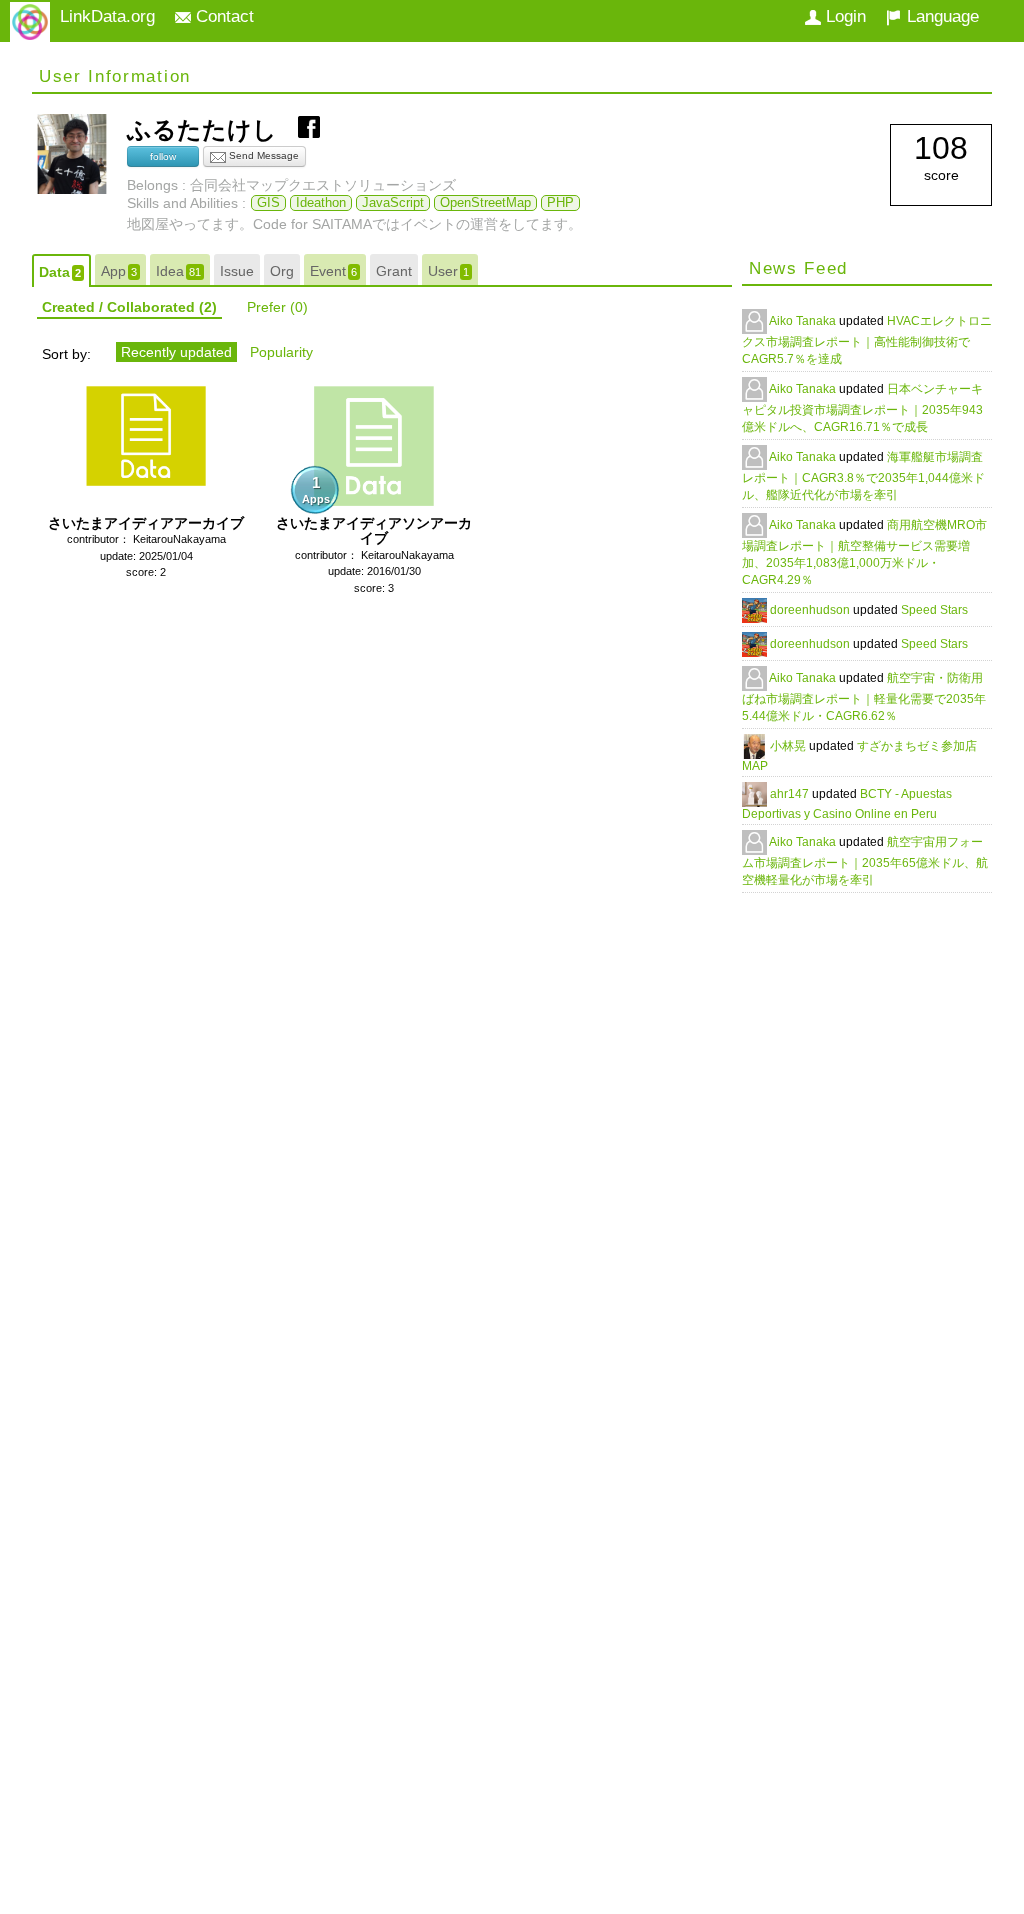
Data (60, 272)
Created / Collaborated (129, 307)
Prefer (277, 307)
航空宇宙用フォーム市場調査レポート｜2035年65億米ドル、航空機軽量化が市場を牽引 (865, 861)
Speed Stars (934, 610)
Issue (237, 271)
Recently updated (176, 352)
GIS (268, 203)
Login (843, 16)
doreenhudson (811, 610)
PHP (560, 203)
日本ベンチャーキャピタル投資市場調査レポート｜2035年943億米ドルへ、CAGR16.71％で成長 (862, 408)
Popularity (281, 352)
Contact (222, 16)
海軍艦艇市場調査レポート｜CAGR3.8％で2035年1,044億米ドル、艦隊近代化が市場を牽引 (863, 476)
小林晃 (789, 746)
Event (333, 271)
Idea (178, 271)
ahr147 (791, 794)
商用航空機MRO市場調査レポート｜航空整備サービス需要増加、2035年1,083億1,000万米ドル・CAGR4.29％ (864, 552)
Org (282, 271)
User (448, 271)
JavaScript (393, 203)
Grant (394, 271)
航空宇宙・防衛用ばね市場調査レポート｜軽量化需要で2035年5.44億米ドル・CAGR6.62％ (864, 697)
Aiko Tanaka (804, 321)
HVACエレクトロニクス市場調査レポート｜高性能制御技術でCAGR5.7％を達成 (867, 340)
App (119, 271)
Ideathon (321, 203)
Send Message (262, 155)
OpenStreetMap (485, 203)
